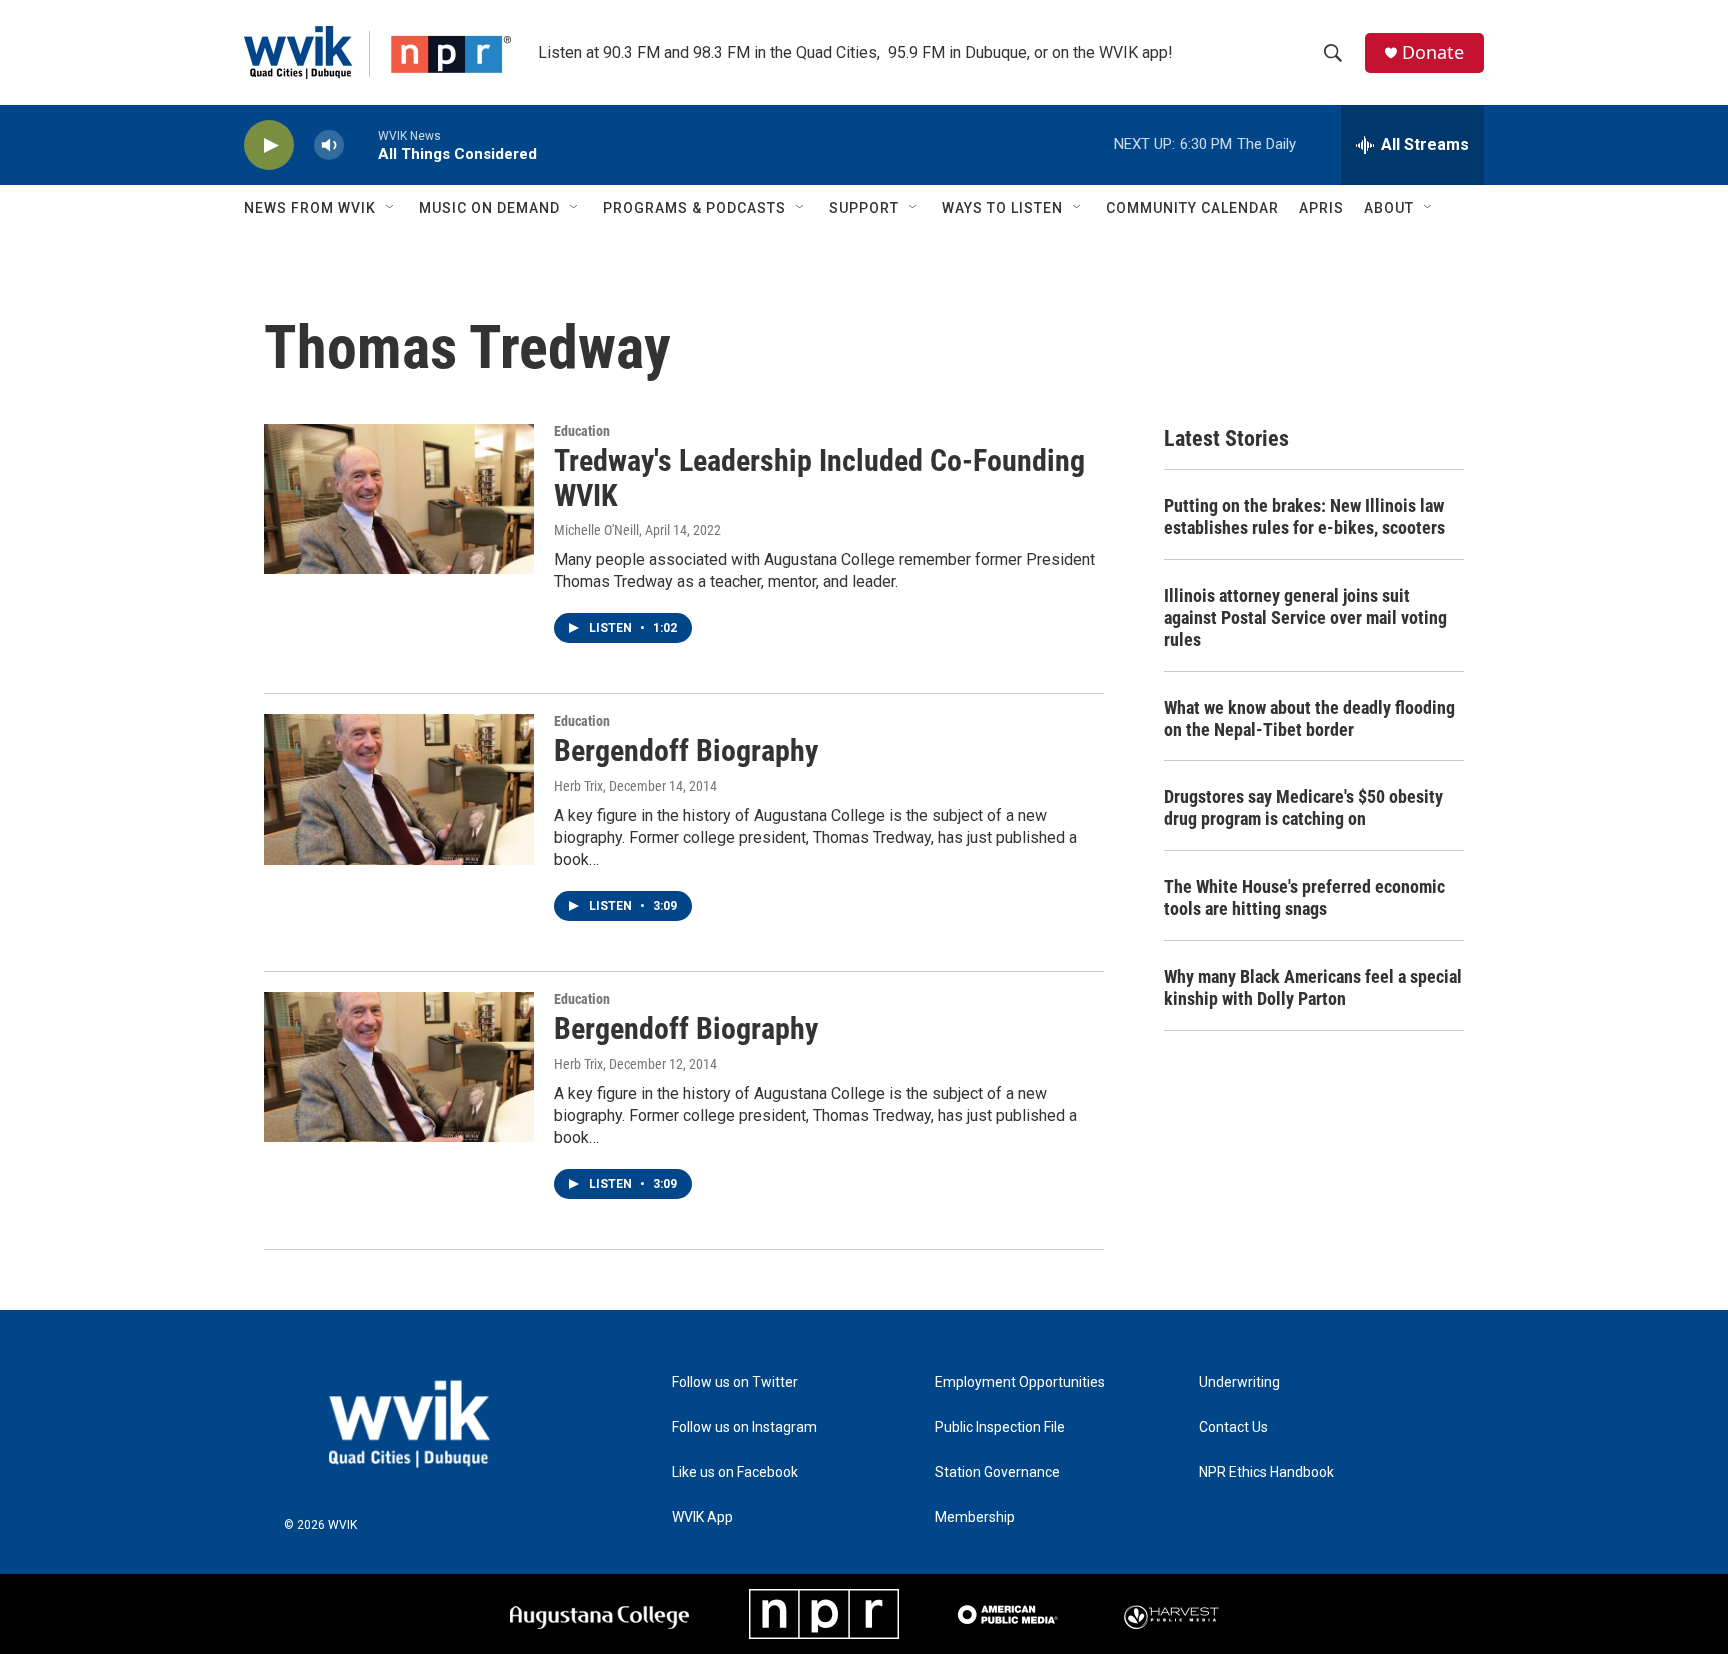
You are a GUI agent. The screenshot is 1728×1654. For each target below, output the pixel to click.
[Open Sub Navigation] (391, 208)
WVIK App (702, 1517)
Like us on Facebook (735, 1472)
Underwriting (1239, 1382)
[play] (269, 145)
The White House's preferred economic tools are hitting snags (1304, 897)
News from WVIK (310, 208)
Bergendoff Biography (686, 750)
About (1389, 208)
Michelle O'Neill (596, 530)
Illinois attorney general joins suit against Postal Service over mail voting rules (1305, 617)
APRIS (1321, 208)
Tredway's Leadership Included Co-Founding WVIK (819, 478)
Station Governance (997, 1472)
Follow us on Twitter (735, 1382)
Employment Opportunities (1020, 1382)
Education (582, 431)
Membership (975, 1517)
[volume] (329, 145)
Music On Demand (489, 208)
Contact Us (1233, 1427)
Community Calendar (1192, 208)
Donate (1433, 52)
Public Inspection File (1000, 1427)
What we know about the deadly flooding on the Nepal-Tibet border (1309, 718)
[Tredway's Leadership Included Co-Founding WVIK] (399, 499)
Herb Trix (578, 786)
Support (864, 208)
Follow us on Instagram (744, 1427)
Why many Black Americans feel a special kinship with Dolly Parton (1313, 987)
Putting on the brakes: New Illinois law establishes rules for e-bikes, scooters (1304, 516)
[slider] (361, 144)
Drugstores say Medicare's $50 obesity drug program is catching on (1303, 807)
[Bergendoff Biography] (399, 789)
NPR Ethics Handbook (1266, 1472)
